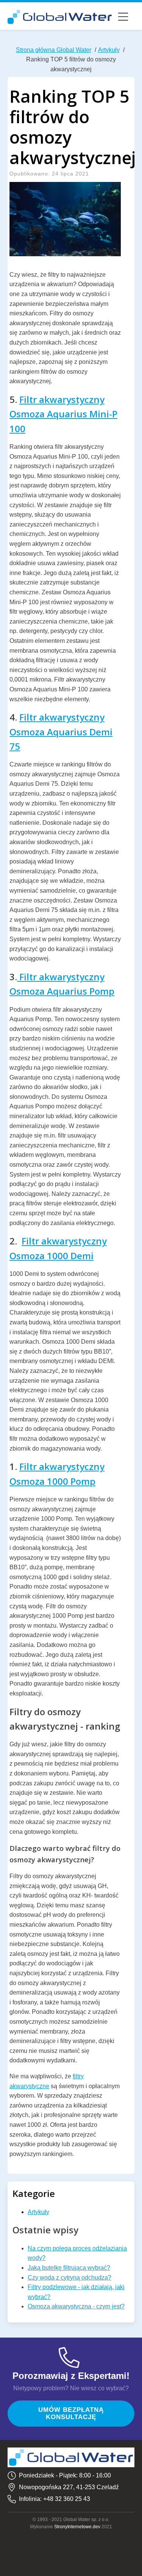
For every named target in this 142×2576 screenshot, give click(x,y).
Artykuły (38, 2212)
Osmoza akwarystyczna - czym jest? (76, 2306)
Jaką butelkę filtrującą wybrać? (69, 2268)
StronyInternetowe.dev (77, 2527)
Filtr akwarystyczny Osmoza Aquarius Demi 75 (61, 732)
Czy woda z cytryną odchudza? (69, 2278)
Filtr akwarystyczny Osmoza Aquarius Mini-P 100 (63, 414)
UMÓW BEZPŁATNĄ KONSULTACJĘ (71, 2413)
